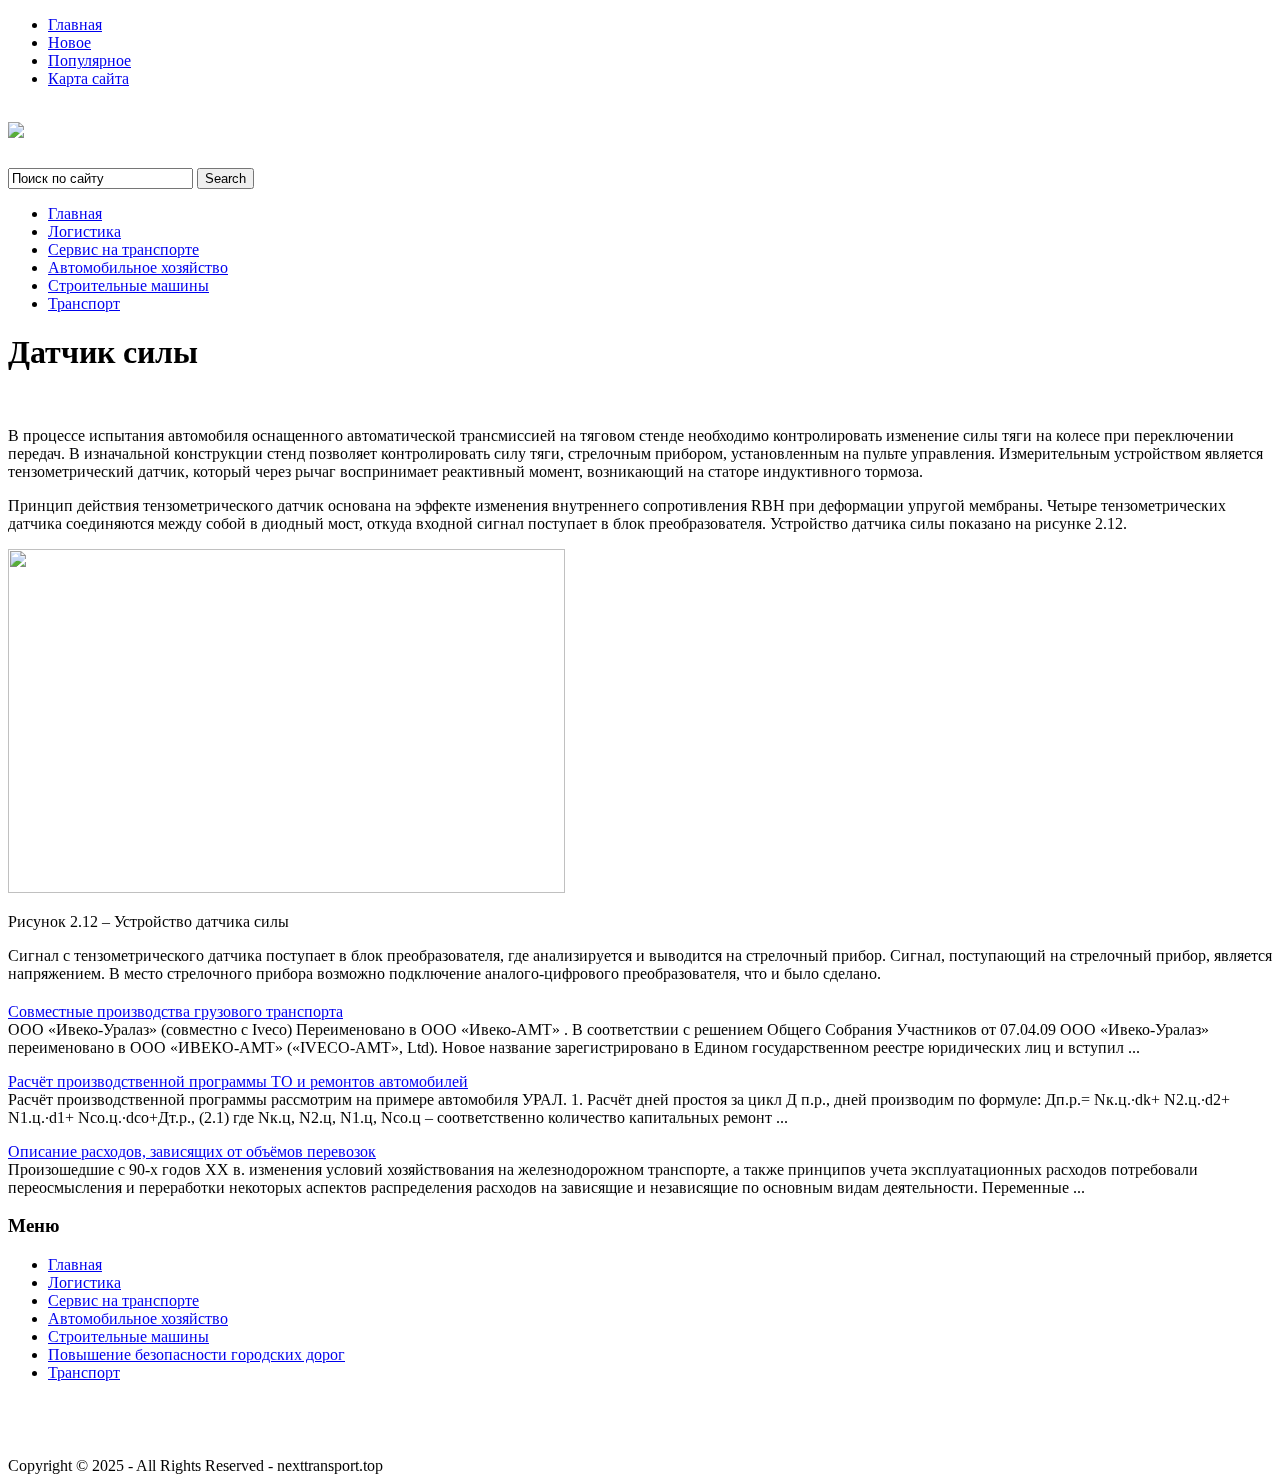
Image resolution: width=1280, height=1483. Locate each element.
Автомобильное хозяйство (138, 267)
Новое (69, 42)
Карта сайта (88, 78)
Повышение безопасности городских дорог (196, 1354)
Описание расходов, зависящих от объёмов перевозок (192, 1151)
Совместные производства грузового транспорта (175, 1011)
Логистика (84, 231)
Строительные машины (128, 285)
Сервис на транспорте (123, 249)
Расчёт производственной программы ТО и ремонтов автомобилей (238, 1081)
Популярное (89, 60)
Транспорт (84, 303)
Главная (75, 24)
